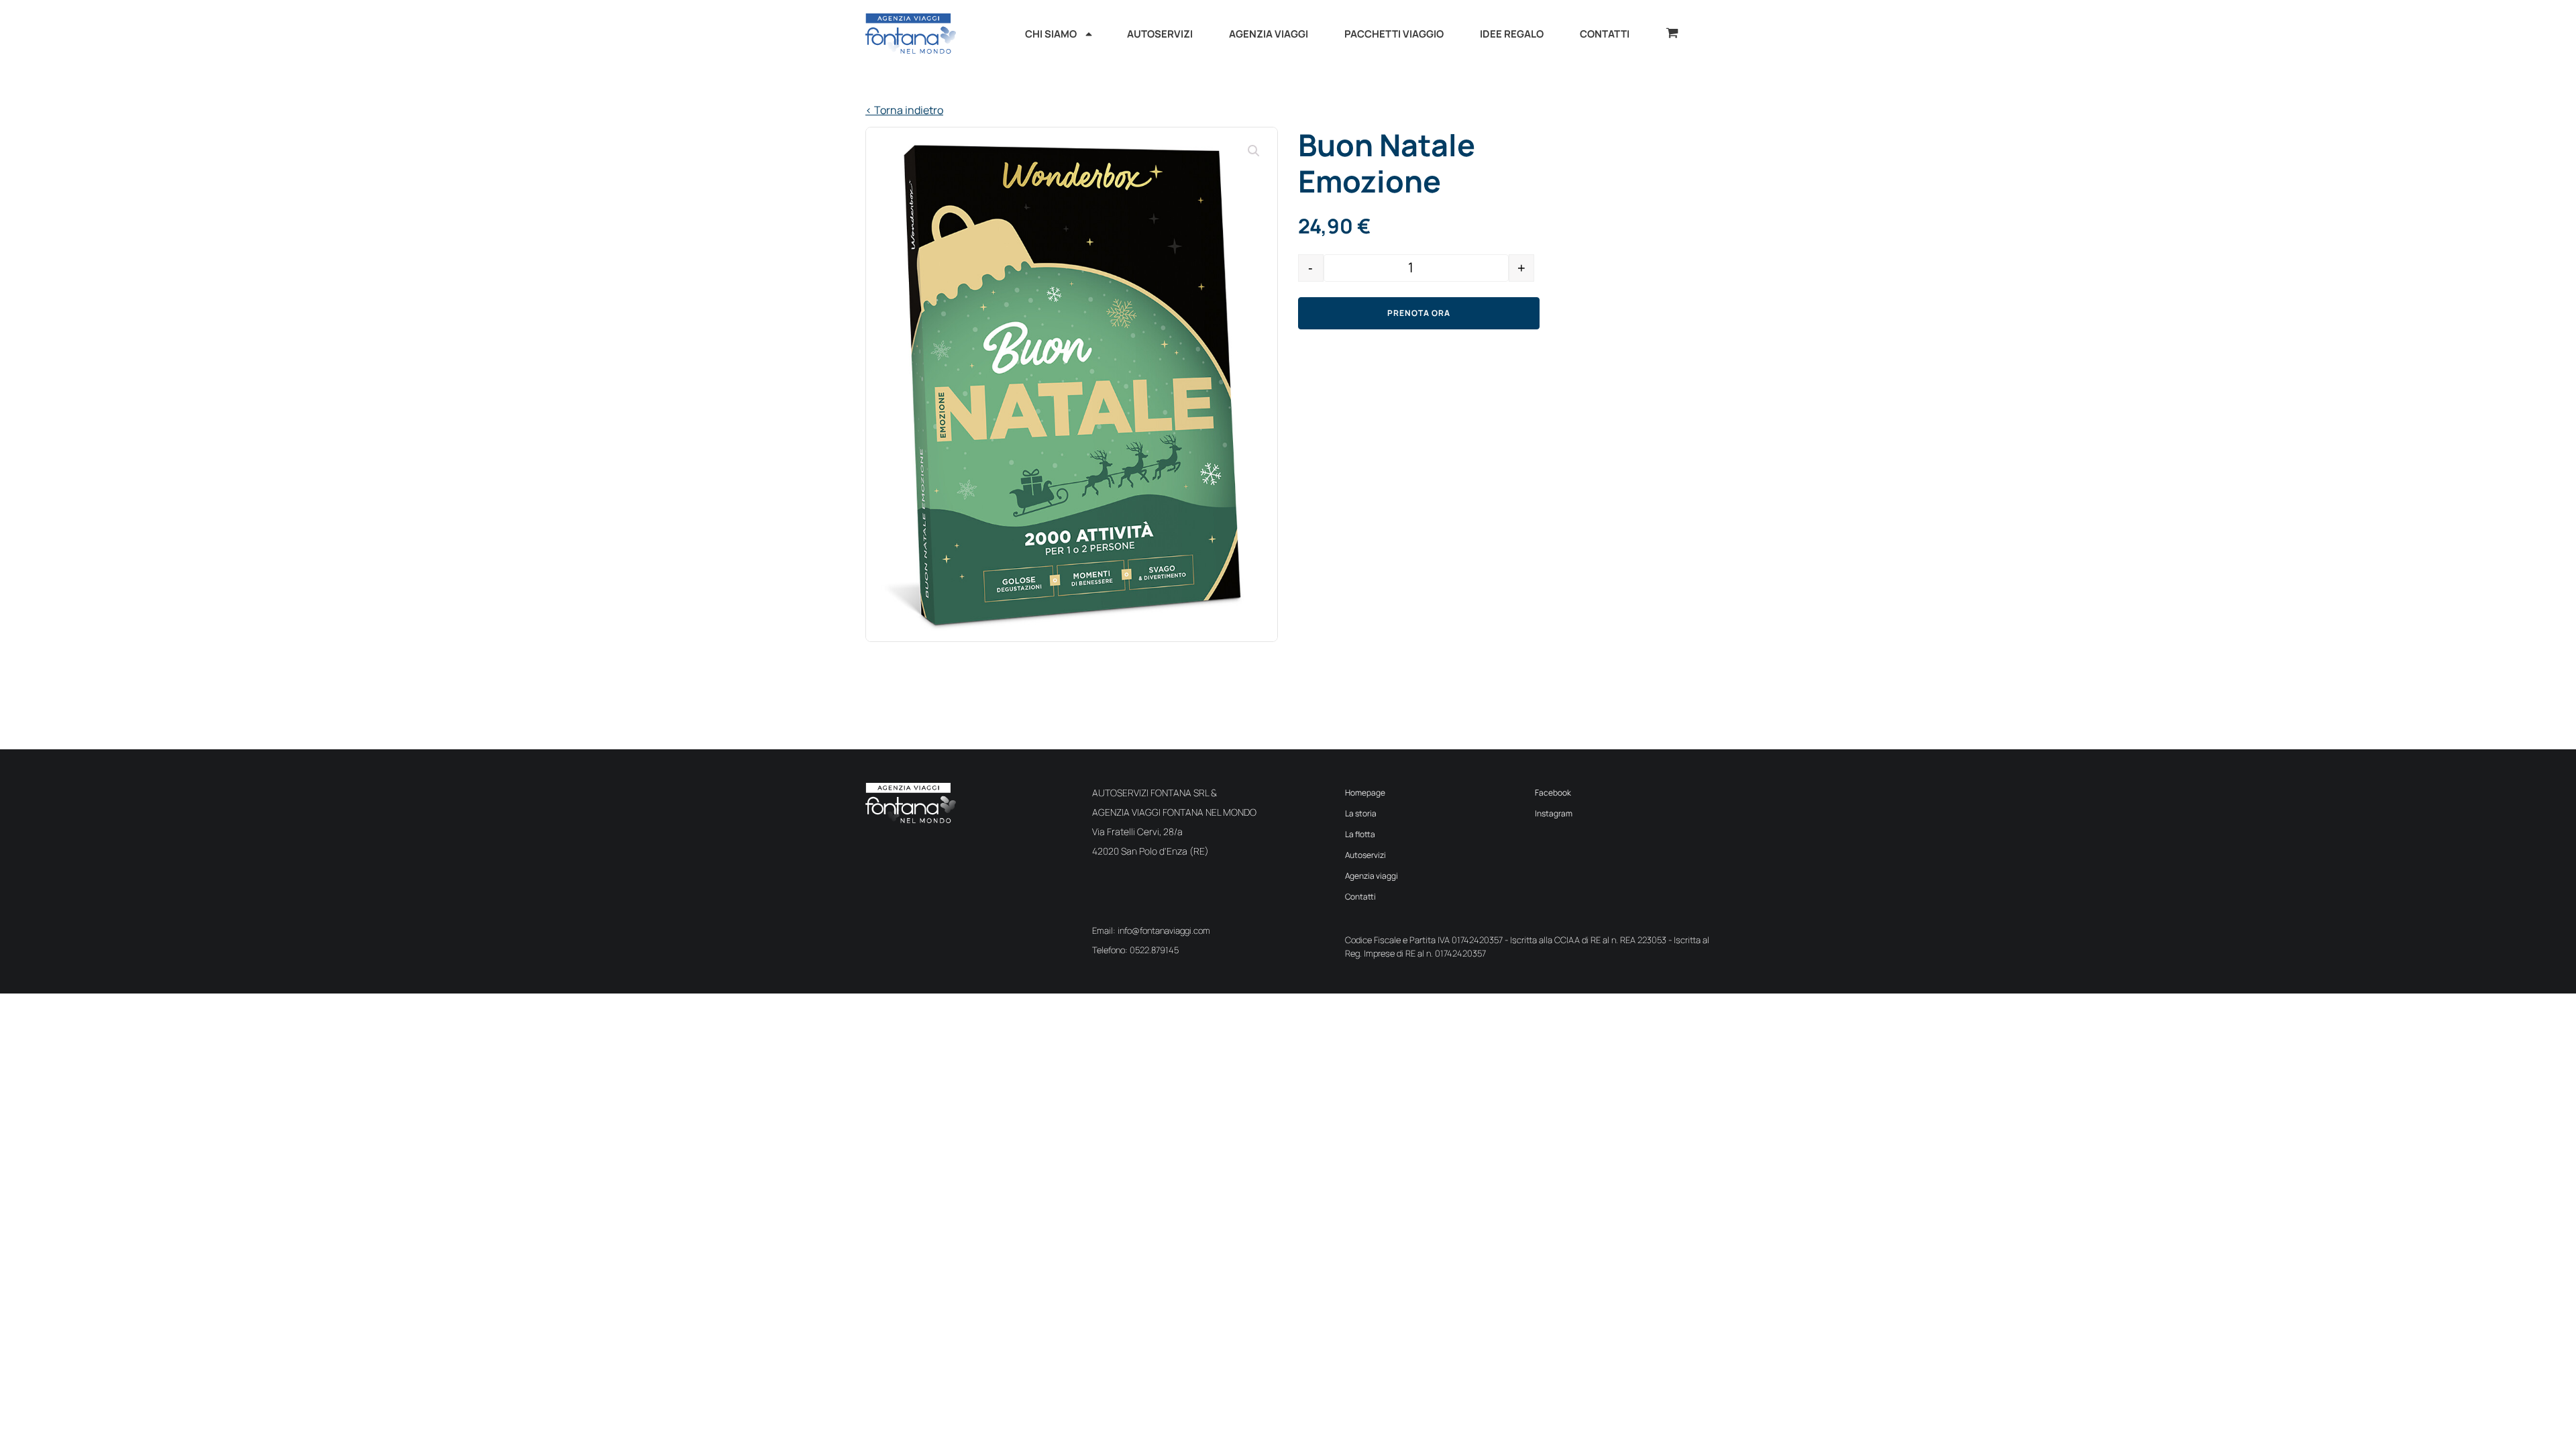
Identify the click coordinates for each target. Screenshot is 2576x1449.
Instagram (1554, 813)
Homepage (1365, 793)
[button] (1254, 151)
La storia (1361, 813)
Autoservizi (1365, 855)
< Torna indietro (904, 110)
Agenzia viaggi (1372, 876)
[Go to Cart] (1672, 35)
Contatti (1360, 897)
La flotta (1360, 834)
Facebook (1553, 793)
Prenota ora (1419, 313)
